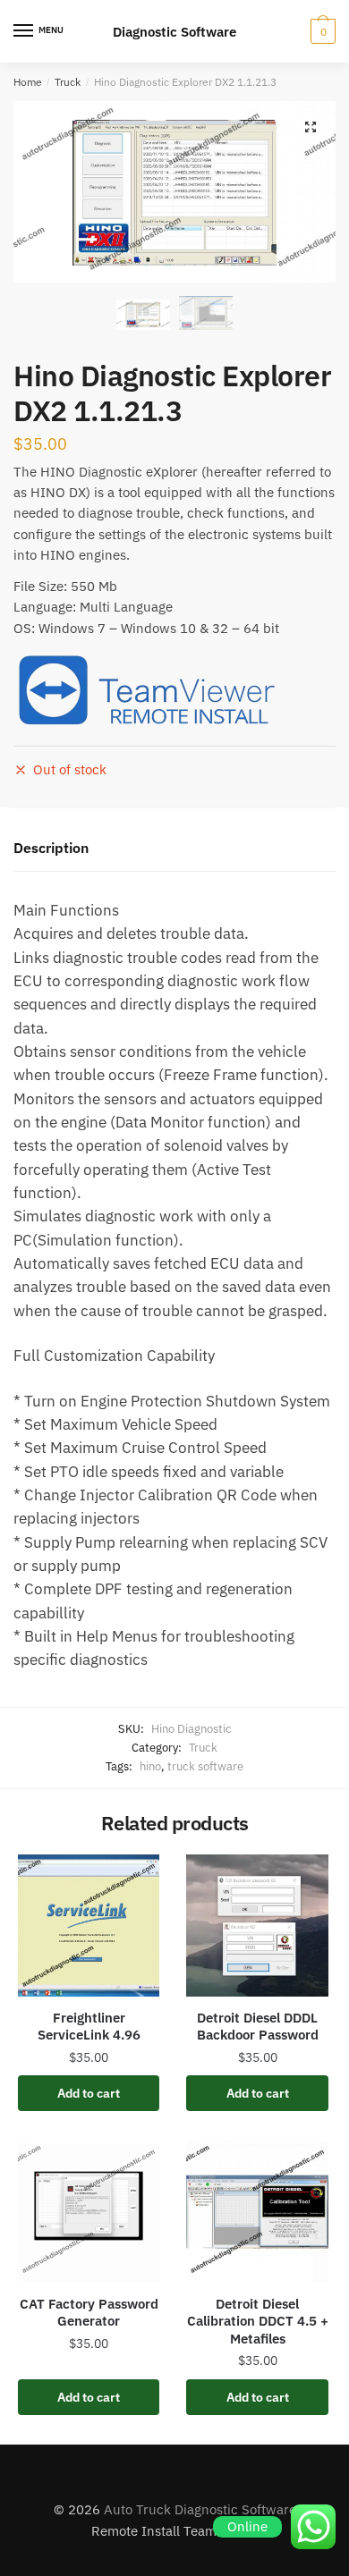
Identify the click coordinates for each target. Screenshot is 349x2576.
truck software (205, 1766)
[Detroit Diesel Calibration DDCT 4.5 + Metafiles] (257, 2211)
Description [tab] (51, 848)
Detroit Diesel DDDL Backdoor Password (258, 2027)
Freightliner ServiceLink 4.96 (89, 2027)
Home (28, 82)
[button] (311, 127)
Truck (68, 82)
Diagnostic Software (174, 32)
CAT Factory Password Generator (89, 2313)
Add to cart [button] (89, 2093)
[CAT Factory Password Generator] (89, 2211)
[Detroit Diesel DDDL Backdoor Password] (257, 1925)
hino (150, 1766)
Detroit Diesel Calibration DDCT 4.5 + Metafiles (257, 2321)
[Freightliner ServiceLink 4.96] (89, 1925)
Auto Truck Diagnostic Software (200, 2509)
